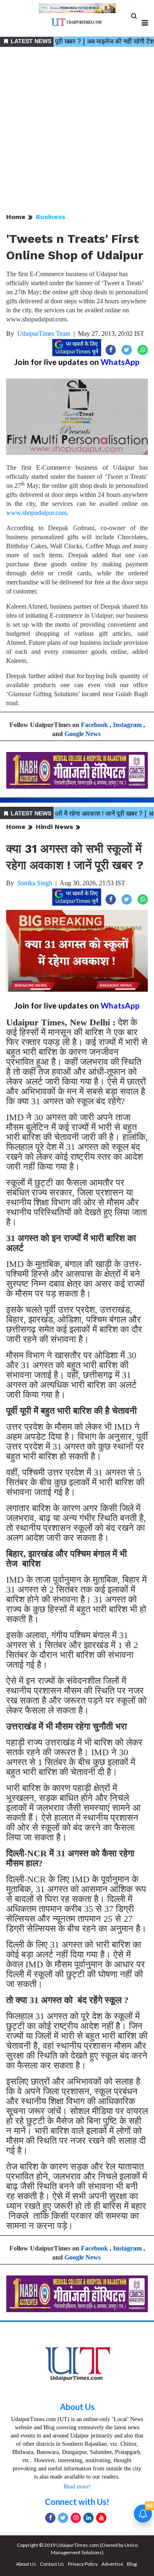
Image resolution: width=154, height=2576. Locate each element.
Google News (83, 734)
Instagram (127, 725)
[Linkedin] (88, 2518)
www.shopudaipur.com (36, 513)
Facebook (94, 725)
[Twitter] (63, 2518)
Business (51, 217)
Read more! (77, 2487)
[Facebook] (50, 2518)
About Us (77, 2407)
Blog (132, 2564)
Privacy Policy (83, 2564)
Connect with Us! (77, 2502)
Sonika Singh (35, 883)
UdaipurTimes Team (44, 334)
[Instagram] (76, 2518)
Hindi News (54, 827)
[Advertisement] (77, 130)
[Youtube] (101, 2518)
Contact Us (52, 2564)
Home (16, 217)
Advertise (112, 2564)
